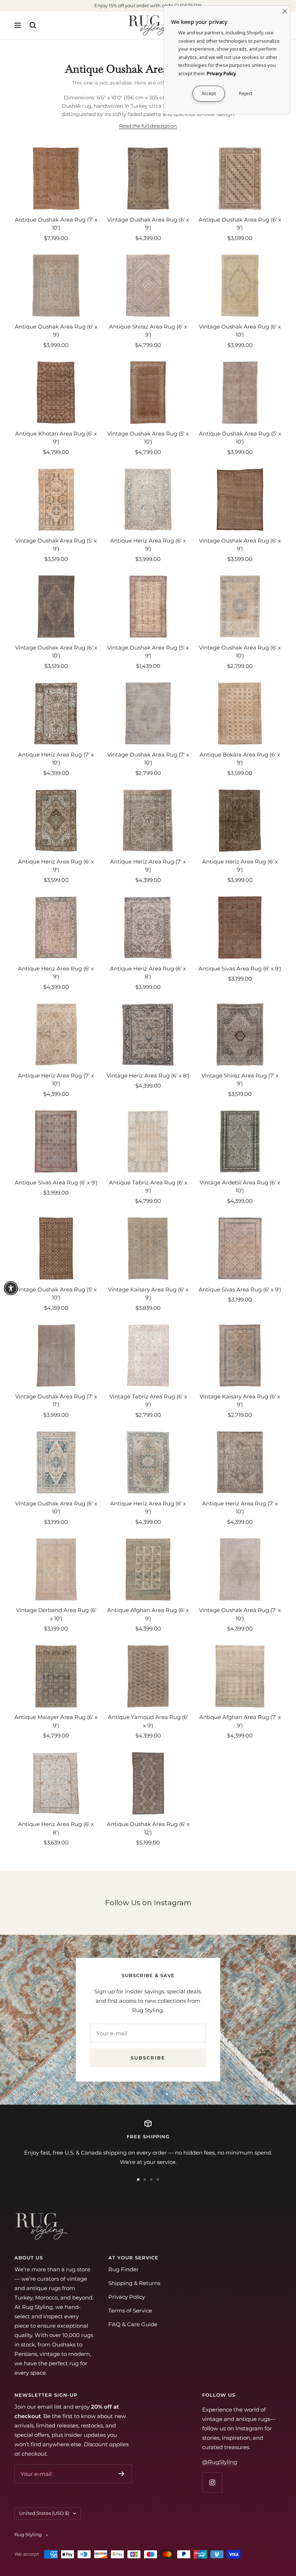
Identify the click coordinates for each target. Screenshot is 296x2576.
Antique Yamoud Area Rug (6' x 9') (148, 1721)
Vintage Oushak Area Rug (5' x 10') (148, 438)
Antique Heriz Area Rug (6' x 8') (148, 973)
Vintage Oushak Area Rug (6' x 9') (148, 224)
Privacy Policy (127, 2297)
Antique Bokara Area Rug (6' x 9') (240, 759)
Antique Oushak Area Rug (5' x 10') (240, 438)
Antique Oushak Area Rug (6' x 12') (148, 1828)
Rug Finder (123, 2269)
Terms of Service (130, 2311)
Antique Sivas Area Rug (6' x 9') (240, 968)
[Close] (285, 11)
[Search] (33, 25)
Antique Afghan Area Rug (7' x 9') (240, 1721)
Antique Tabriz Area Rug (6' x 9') (148, 1187)
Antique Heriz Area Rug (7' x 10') (56, 759)
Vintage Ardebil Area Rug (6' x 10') (240, 1187)
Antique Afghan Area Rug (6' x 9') (148, 1614)
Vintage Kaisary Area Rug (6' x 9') (148, 1294)
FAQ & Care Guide (133, 2324)
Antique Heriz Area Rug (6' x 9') (148, 545)
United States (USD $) (44, 2513)
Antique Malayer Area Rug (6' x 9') (56, 1721)
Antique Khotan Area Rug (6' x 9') (56, 438)
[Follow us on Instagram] (212, 2482)
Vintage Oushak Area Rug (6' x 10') (240, 331)
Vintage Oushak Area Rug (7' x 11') (56, 1401)
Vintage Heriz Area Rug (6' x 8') (148, 1075)
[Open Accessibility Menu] (11, 1288)
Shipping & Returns (134, 2283)
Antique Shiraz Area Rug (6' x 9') (148, 331)
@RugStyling (220, 2462)
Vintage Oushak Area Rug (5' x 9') (56, 545)
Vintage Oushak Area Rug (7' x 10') (148, 759)
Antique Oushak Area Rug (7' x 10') (56, 224)
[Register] (121, 2474)
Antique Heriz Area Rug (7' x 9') (148, 866)
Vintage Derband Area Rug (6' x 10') (56, 1614)
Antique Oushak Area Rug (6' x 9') (240, 224)
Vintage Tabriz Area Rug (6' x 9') (148, 1401)
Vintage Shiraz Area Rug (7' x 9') (240, 1080)
